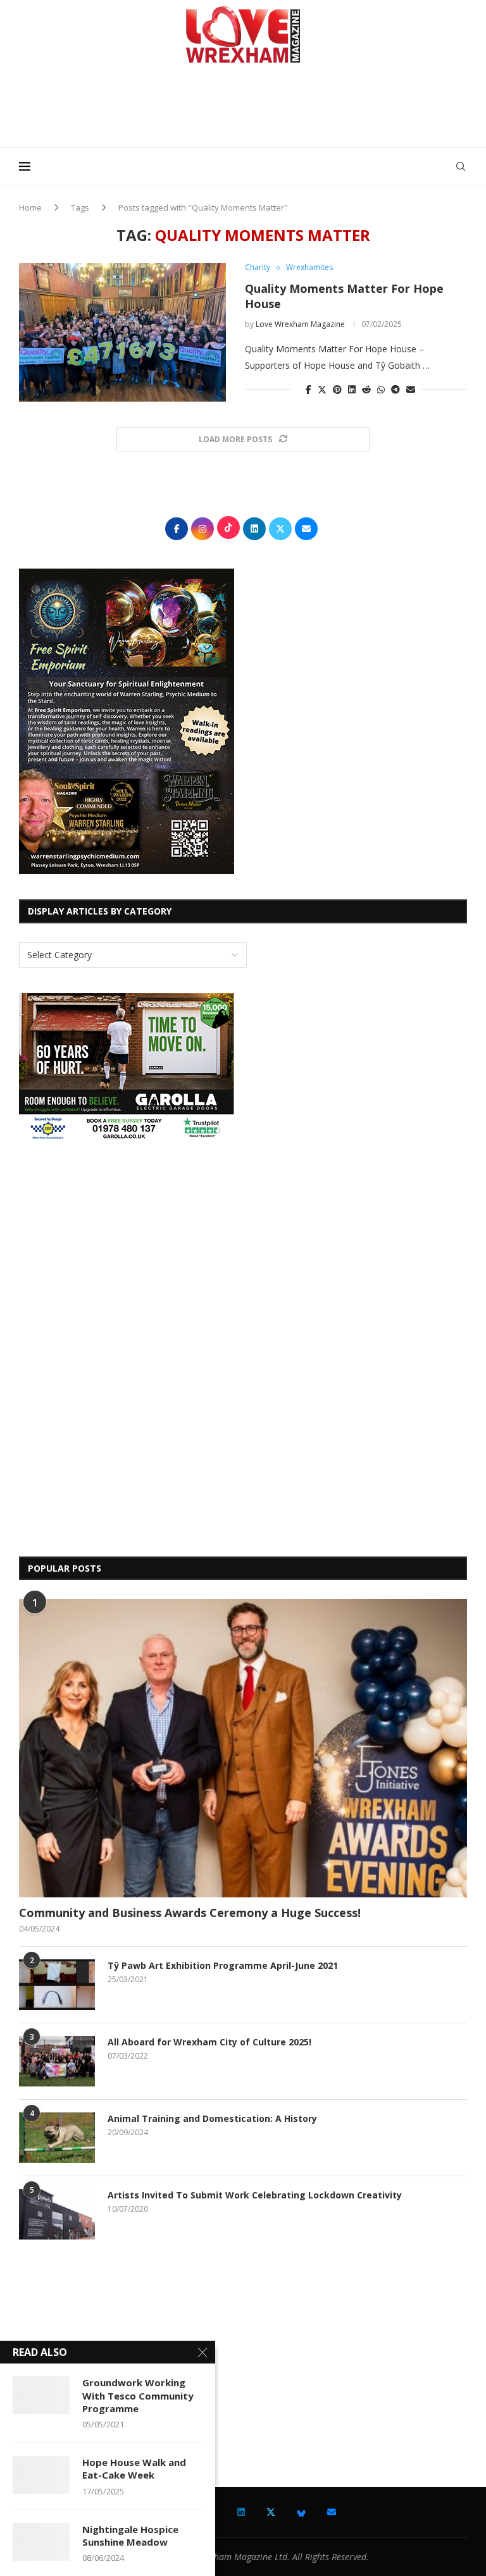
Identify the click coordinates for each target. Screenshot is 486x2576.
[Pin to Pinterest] (337, 389)
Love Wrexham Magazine (300, 324)
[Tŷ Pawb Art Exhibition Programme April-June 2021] (57, 1985)
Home (30, 207)
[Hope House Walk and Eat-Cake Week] (41, 2475)
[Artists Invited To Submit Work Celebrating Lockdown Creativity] (57, 2214)
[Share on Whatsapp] (381, 389)
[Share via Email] (411, 389)
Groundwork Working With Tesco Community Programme (138, 2395)
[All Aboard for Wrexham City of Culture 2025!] (57, 2061)
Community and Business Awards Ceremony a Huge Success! (190, 1913)
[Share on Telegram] (396, 389)
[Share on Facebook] (308, 389)
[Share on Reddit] (366, 389)
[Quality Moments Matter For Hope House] (122, 332)
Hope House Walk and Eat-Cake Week (134, 2468)
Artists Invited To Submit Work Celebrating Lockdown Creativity (255, 2195)
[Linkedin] (241, 2512)
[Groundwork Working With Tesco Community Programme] (41, 2395)
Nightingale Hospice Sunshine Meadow (130, 2536)
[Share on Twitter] (322, 389)
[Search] (461, 166)
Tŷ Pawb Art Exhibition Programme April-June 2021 (223, 1965)
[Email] (332, 2512)
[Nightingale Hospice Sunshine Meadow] (41, 2542)
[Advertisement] (243, 110)
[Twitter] (271, 2512)
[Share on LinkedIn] (352, 389)
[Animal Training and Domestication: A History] (57, 2138)
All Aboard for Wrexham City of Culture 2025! (209, 2042)
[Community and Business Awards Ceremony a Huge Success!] (243, 1748)
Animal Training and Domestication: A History (212, 2118)
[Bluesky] (301, 2512)
